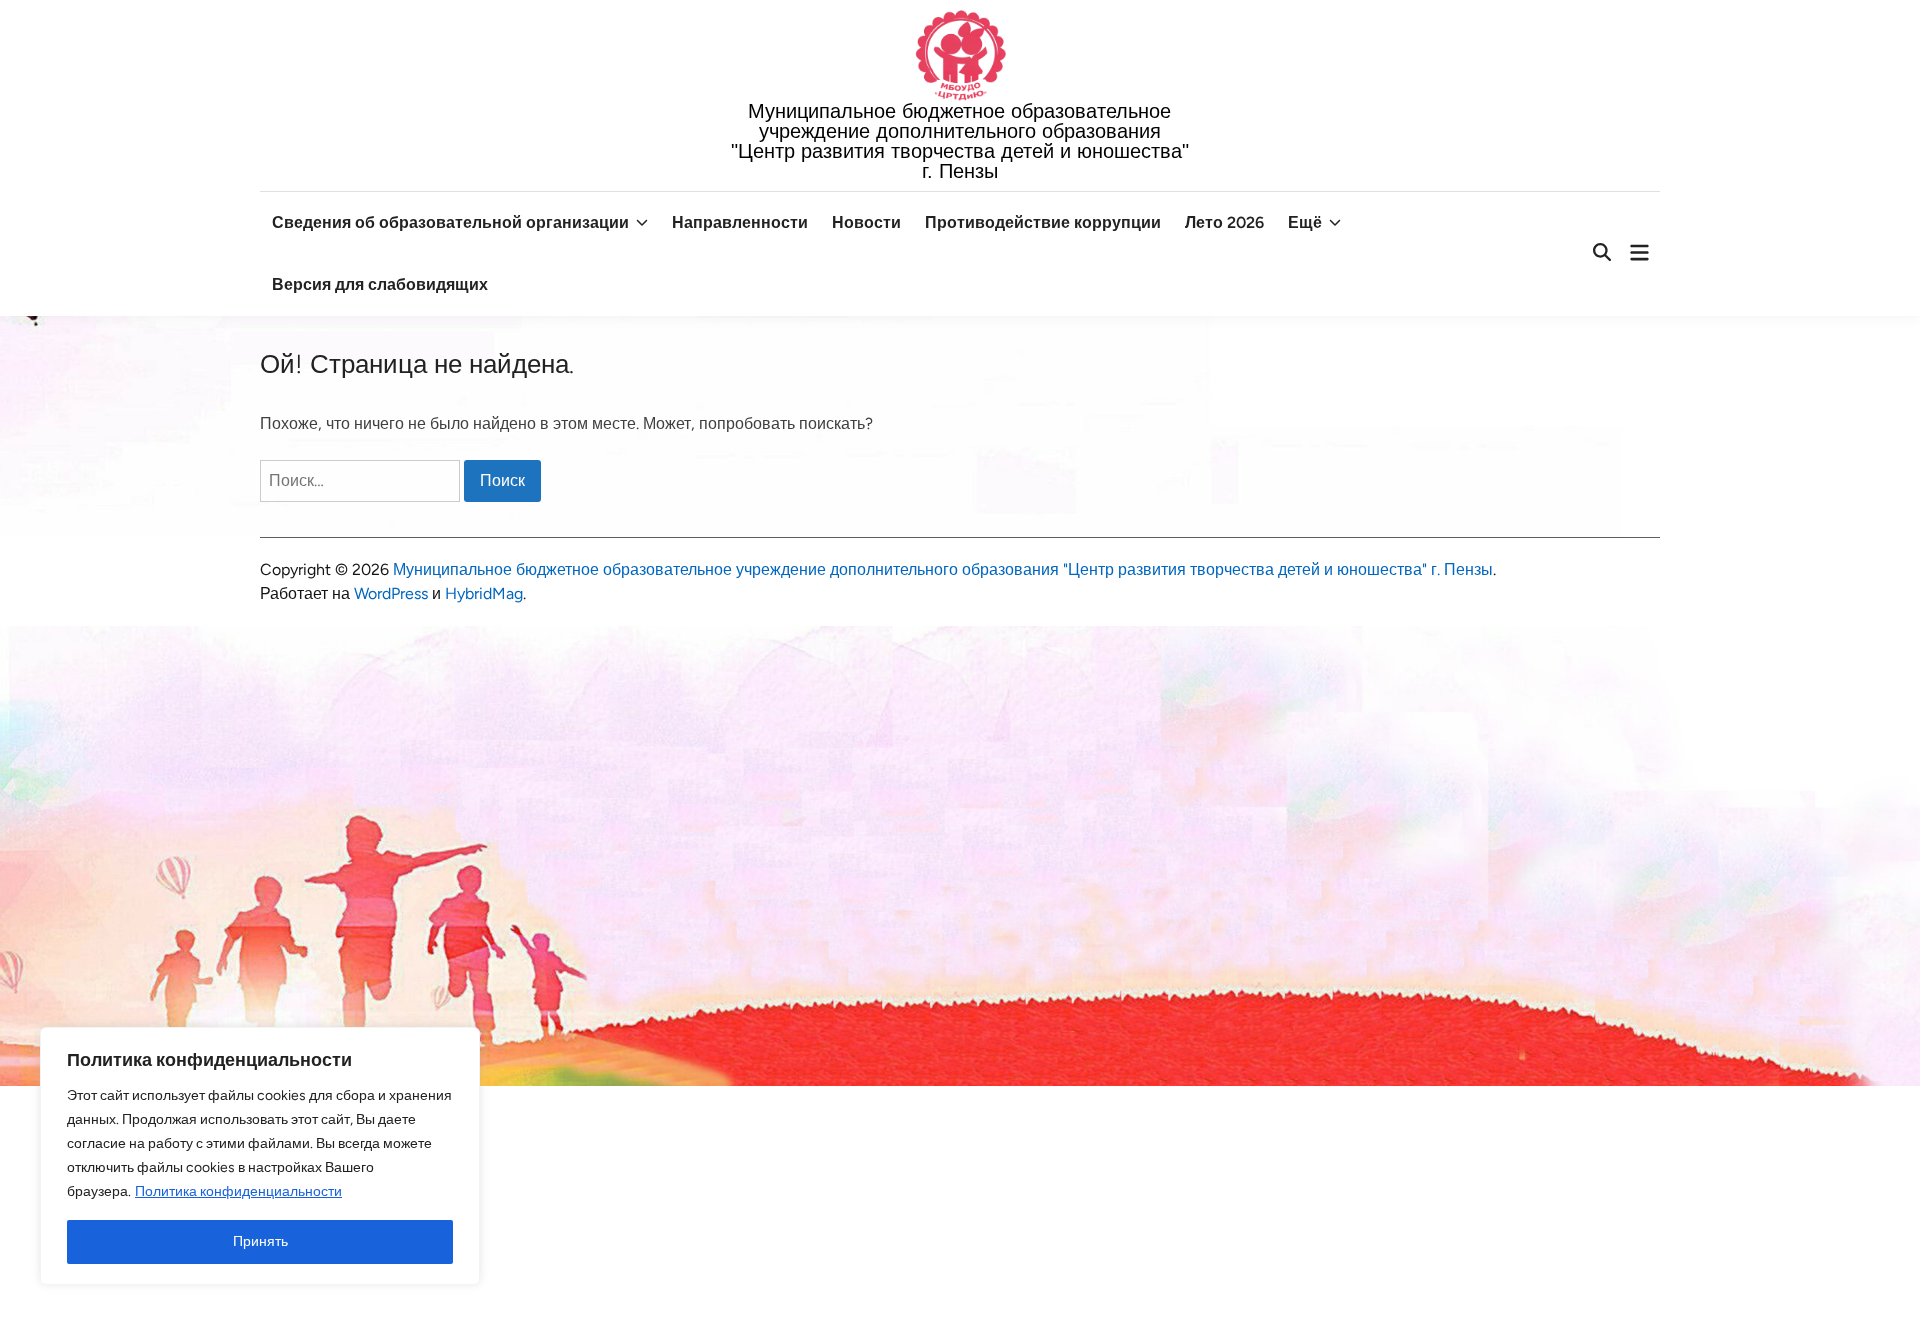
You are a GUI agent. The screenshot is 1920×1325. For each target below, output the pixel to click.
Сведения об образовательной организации (450, 222)
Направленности (740, 222)
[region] (260, 1156)
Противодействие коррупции (1043, 222)
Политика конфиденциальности (238, 1191)
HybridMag (484, 593)
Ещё (1305, 222)
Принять (260, 1241)
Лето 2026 (1224, 222)
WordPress (391, 593)
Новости (866, 222)
